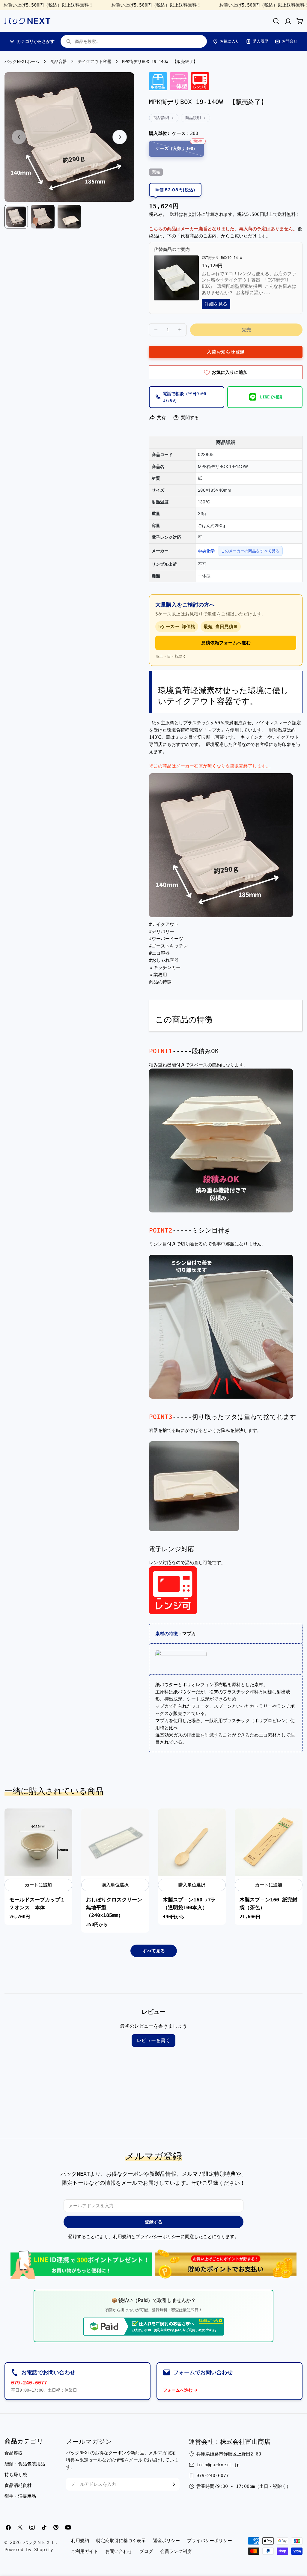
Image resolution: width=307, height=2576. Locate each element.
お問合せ (290, 41)
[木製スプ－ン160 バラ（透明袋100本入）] (192, 1842)
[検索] (276, 21)
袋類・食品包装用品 (25, 2464)
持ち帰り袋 (16, 2475)
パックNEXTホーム (22, 61)
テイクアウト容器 (94, 61)
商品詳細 (161, 118)
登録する (153, 2222)
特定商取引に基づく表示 (121, 2541)
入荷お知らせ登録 (226, 352)
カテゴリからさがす (36, 41)
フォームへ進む (178, 2390)
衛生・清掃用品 (20, 2496)
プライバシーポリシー (158, 2237)
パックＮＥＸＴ (39, 2542)
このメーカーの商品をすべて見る (250, 551)
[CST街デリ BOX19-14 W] (176, 259)
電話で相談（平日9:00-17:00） (186, 397)
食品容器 (58, 61)
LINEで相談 (271, 397)
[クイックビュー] (64, 1821)
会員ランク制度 (176, 2551)
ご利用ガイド (85, 2551)
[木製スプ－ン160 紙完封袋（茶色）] (269, 1842)
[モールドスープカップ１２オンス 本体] (38, 1842)
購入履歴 (261, 41)
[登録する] (174, 2484)
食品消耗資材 (18, 2485)
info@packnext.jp (218, 2465)
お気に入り (230, 41)
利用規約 (122, 2237)
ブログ (146, 2551)
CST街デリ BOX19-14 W (222, 258)
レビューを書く (153, 2040)
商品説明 (193, 118)
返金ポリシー (166, 2541)
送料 (174, 214)
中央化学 (206, 551)
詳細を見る (216, 304)
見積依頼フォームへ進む (226, 643)
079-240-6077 (29, 2383)
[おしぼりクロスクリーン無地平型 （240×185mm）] (115, 1842)
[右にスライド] (120, 137)
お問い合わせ (119, 2551)
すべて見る (154, 1951)
